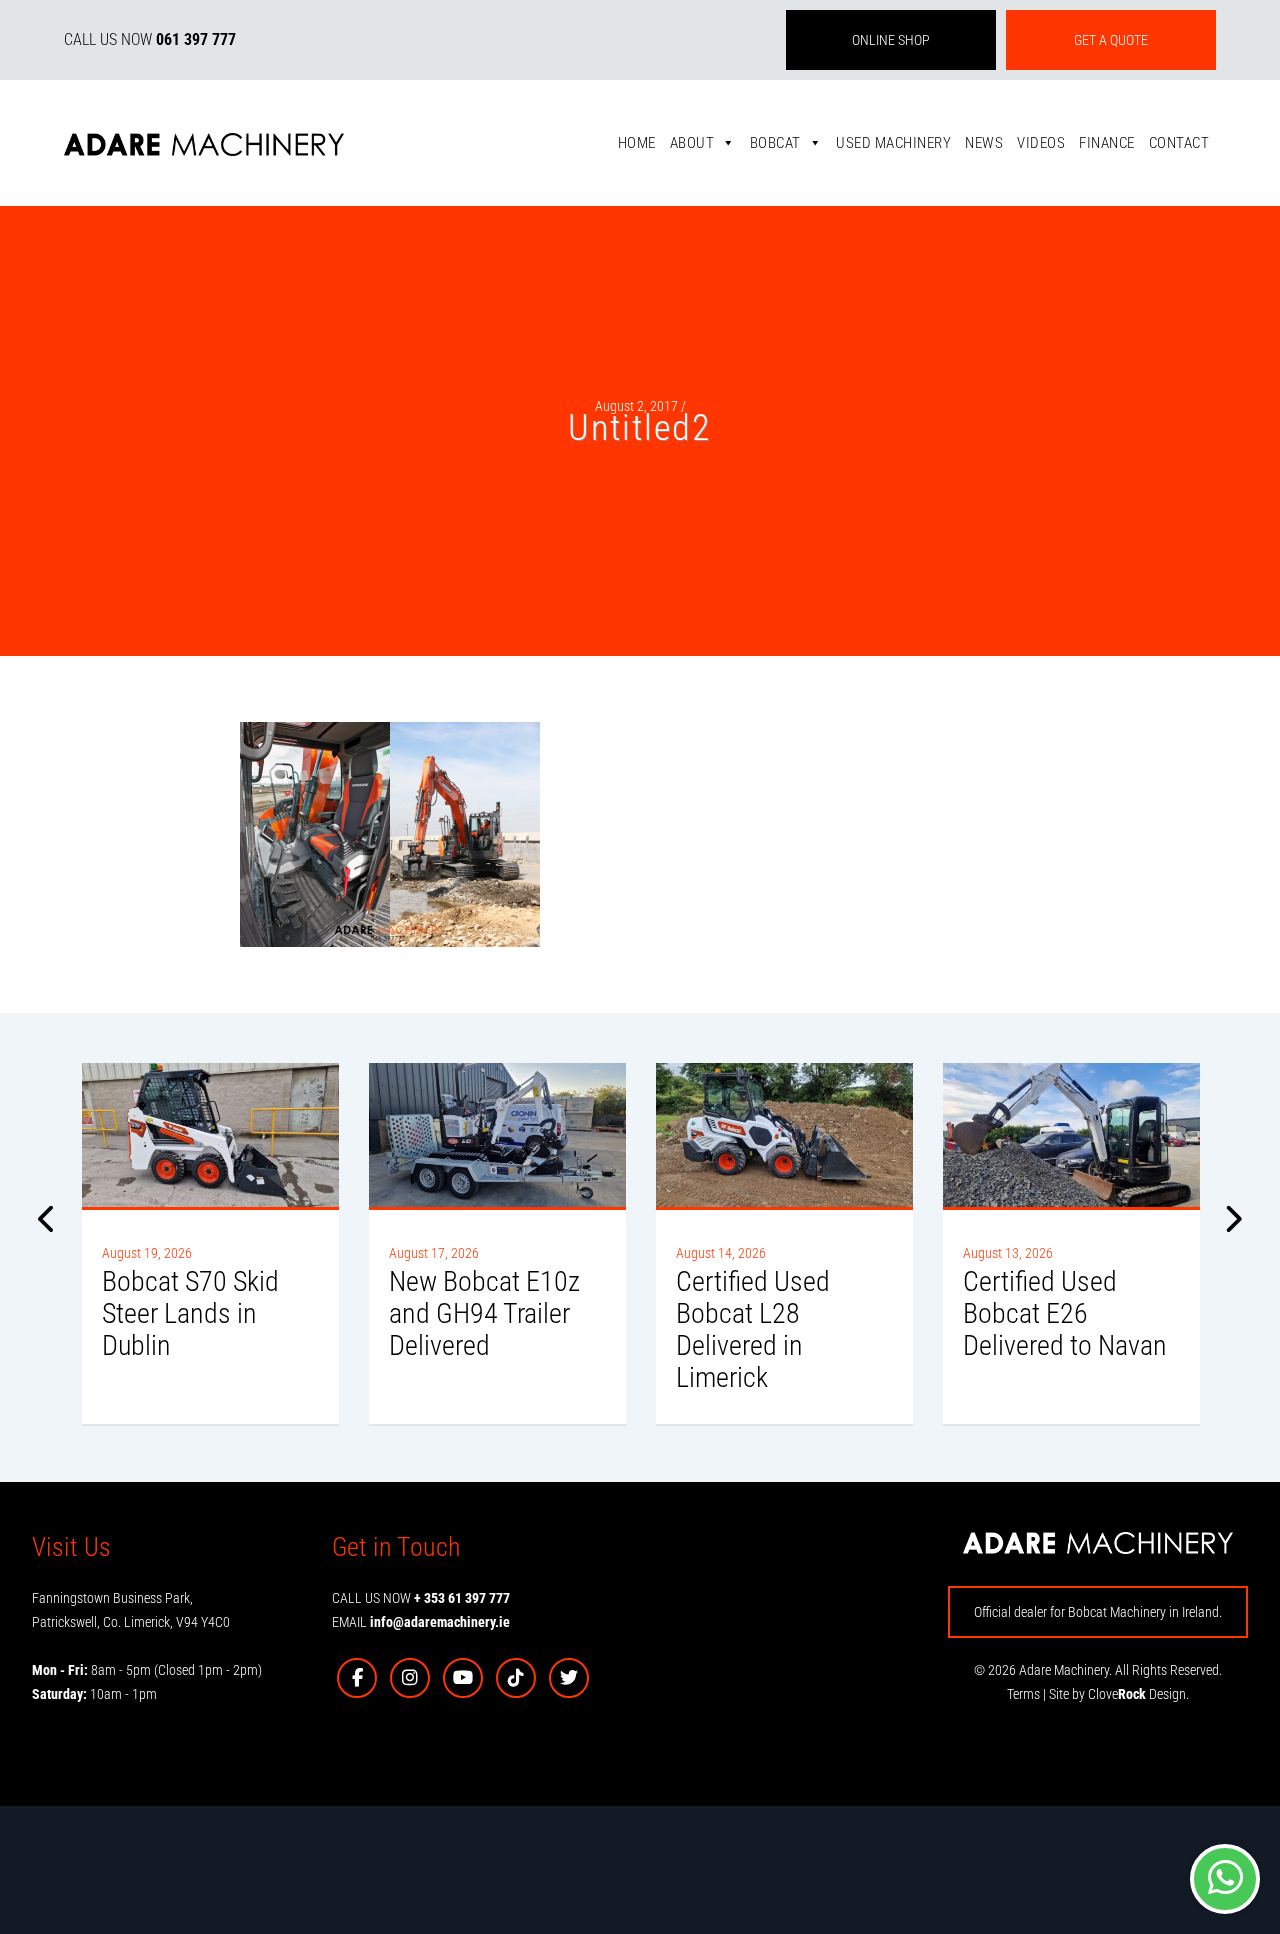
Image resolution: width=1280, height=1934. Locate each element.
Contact (1179, 143)
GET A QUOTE (1111, 40)
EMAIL (421, 1622)
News (984, 143)
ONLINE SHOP (891, 40)
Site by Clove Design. (1119, 1694)
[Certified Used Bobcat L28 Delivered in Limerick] (784, 1135)
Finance (1107, 143)
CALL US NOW (150, 39)
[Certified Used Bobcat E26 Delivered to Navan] (1071, 1135)
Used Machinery (893, 143)
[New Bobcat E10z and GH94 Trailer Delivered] (497, 1135)
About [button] (692, 143)
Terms (1023, 1694)
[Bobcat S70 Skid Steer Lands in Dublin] (210, 1135)
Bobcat (775, 143)
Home (637, 143)
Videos (1041, 143)
